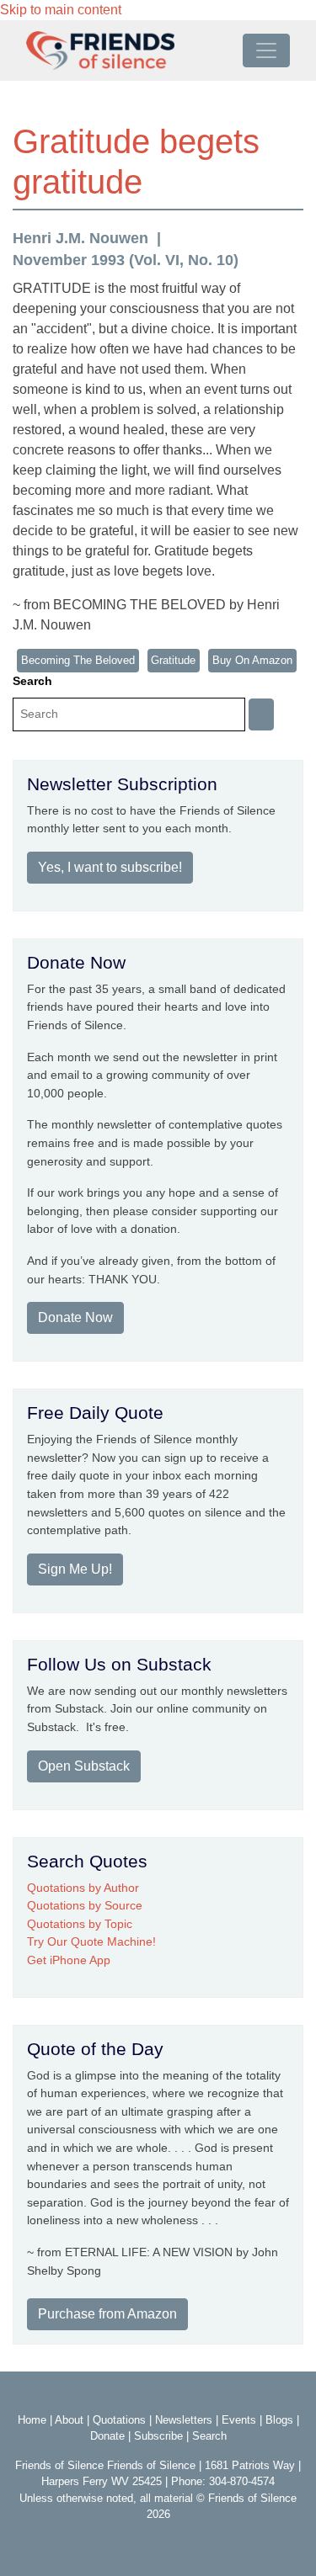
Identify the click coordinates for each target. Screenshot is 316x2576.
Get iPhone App (69, 1960)
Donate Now (75, 1317)
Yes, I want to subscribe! (110, 867)
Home (32, 2420)
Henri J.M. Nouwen (80, 238)
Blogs (279, 2420)
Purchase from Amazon (107, 2314)
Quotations (119, 2420)
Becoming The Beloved (78, 660)
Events (239, 2420)
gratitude (173, 660)
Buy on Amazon (252, 660)
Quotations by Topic (80, 1924)
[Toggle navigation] (266, 50)
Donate (107, 2436)
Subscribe (158, 2436)
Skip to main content (61, 10)
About (69, 2420)
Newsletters (184, 2420)
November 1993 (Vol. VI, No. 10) (126, 260)
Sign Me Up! (75, 1569)
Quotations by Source (85, 1905)
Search (32, 681)
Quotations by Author (83, 1888)
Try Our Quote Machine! (91, 1941)
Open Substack (84, 1766)
